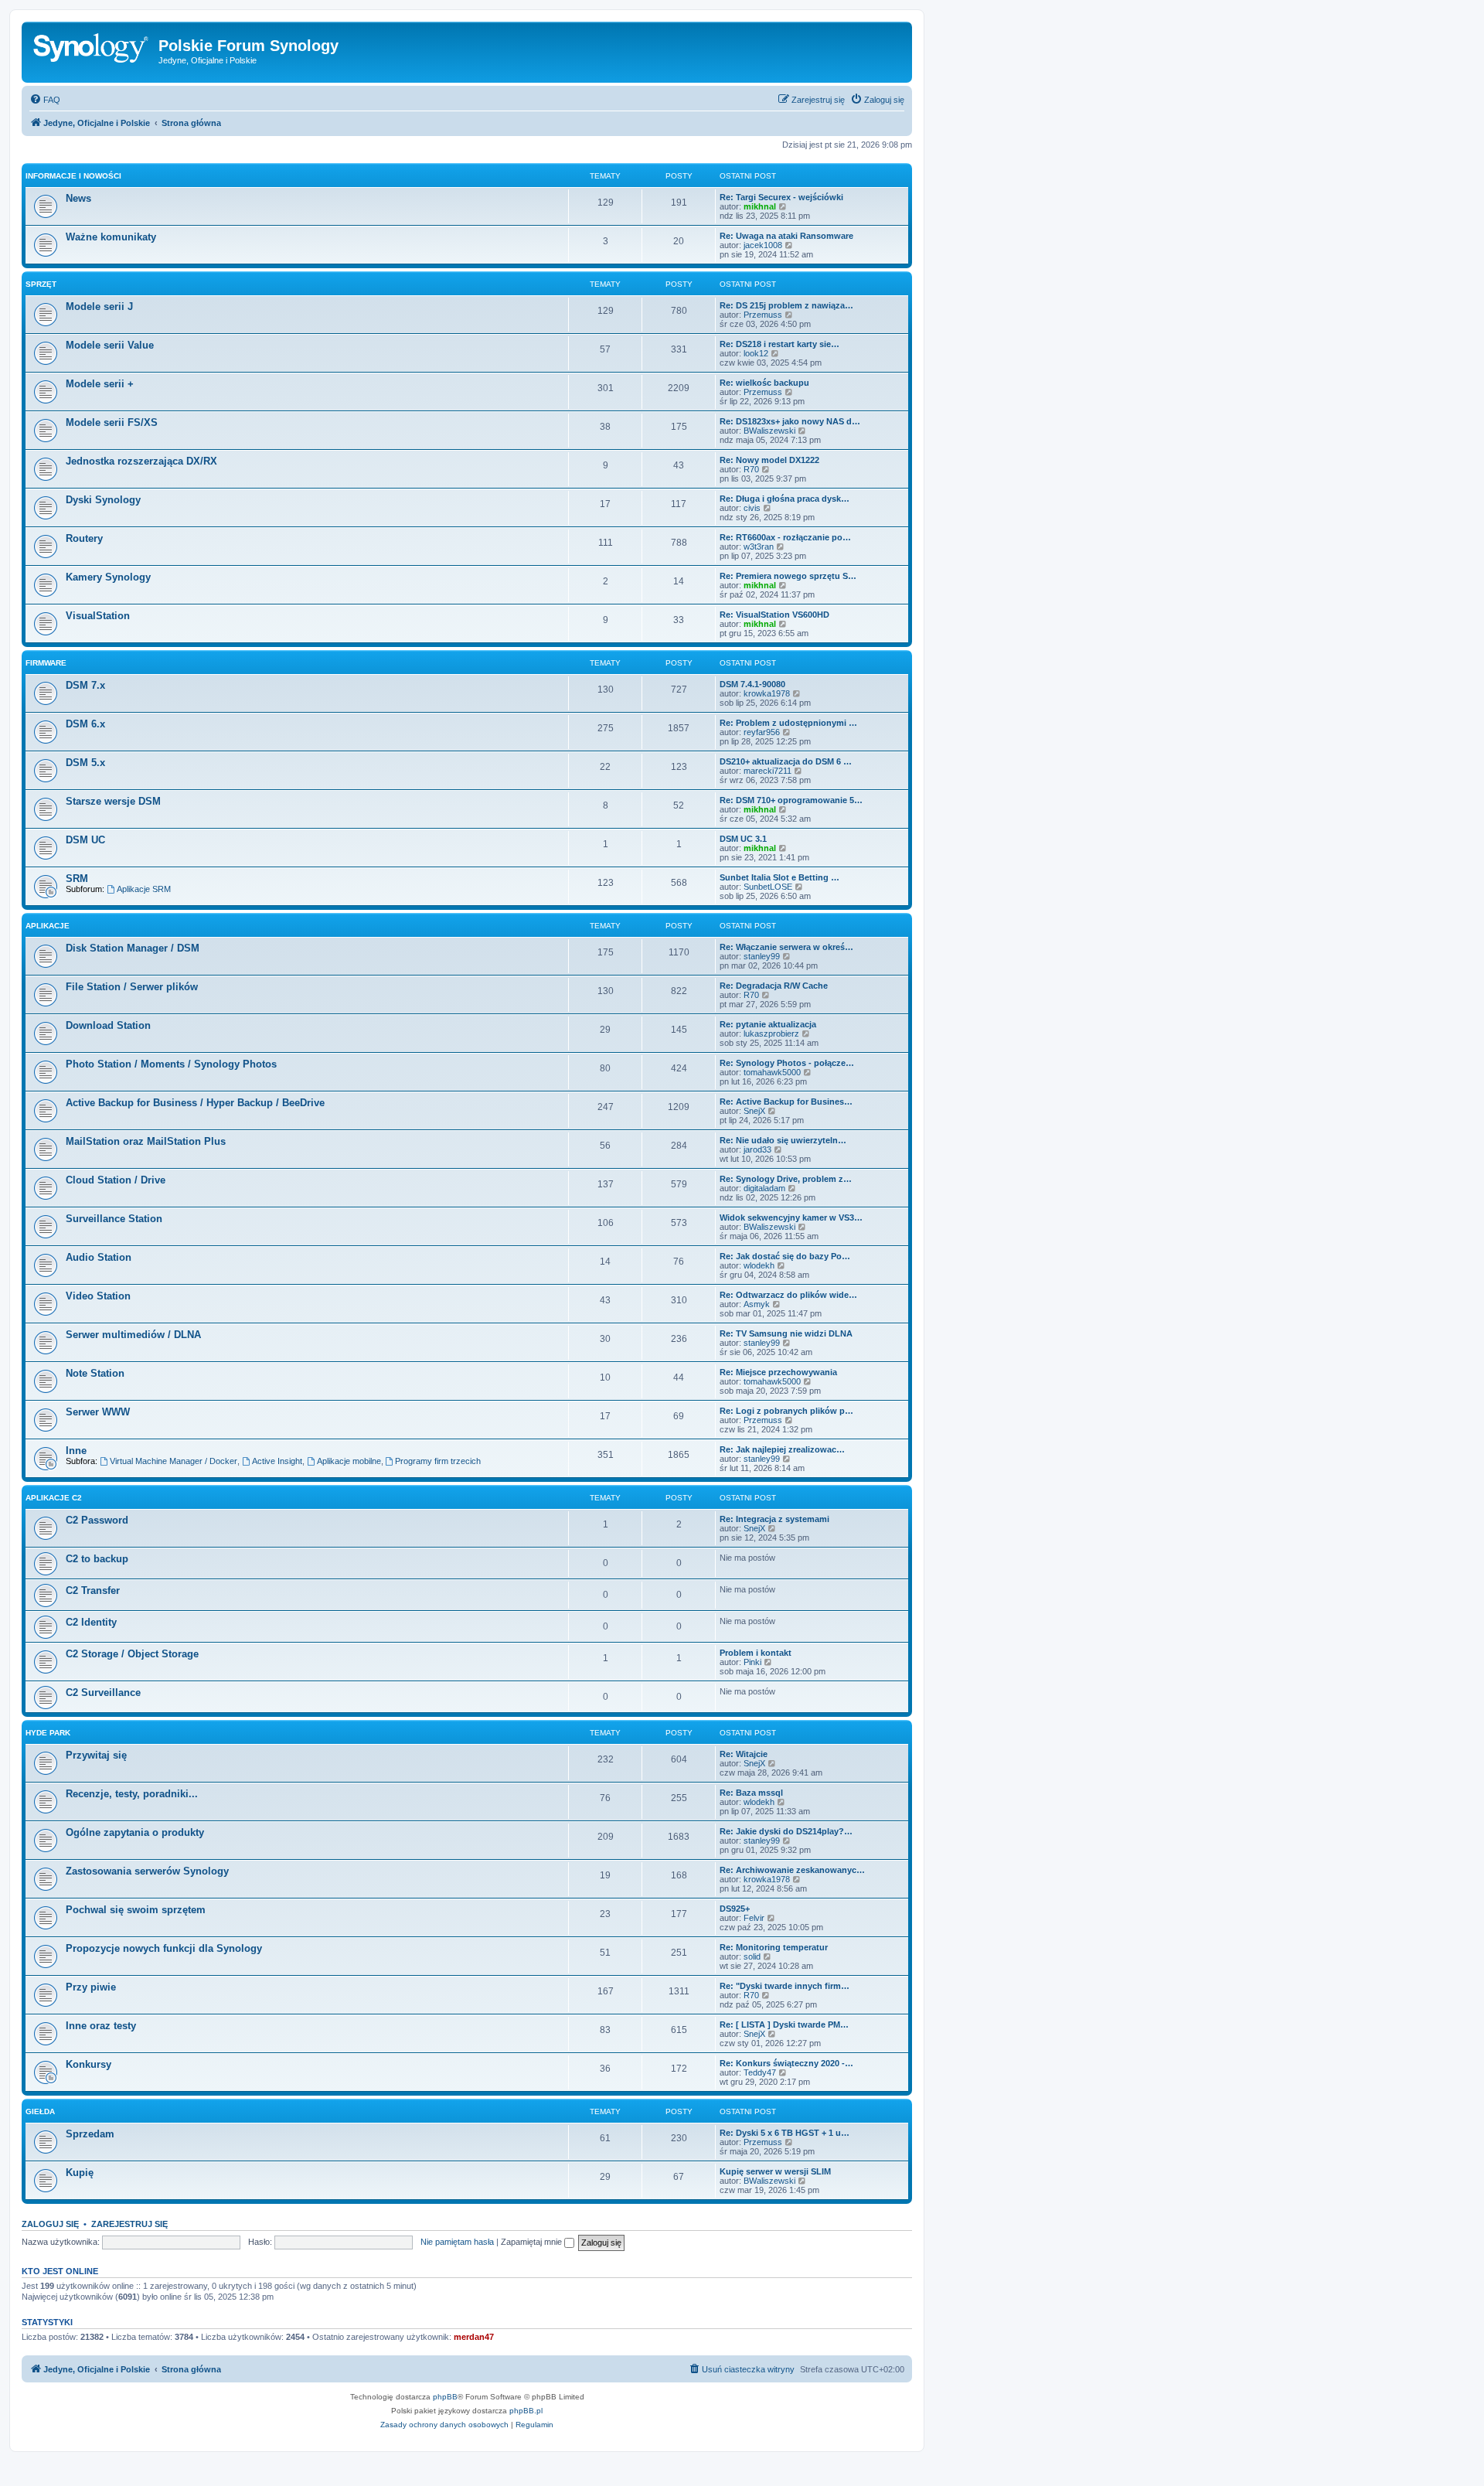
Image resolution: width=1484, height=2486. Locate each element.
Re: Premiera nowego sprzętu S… (788, 576)
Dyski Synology (103, 500)
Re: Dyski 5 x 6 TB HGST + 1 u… (785, 2133)
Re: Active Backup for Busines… (786, 1102)
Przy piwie (91, 1987)
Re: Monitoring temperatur (774, 1947)
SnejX (754, 1111)
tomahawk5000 (772, 1072)
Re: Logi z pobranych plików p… (786, 1411)
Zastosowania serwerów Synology (147, 1871)
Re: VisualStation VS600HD (774, 615)
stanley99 (762, 956)
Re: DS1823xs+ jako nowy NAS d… (790, 421)
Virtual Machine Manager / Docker (174, 1461)
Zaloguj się (50, 2224)
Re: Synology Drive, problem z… (786, 1179)
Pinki (752, 1662)
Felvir (754, 1918)
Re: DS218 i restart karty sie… (779, 344)
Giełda (40, 2111)
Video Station (98, 1296)
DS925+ (735, 1909)
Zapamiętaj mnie (533, 2242)
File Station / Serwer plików (132, 987)
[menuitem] (45, 100)
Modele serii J (99, 306)
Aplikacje (48, 926)
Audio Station (99, 1257)
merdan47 (474, 2337)
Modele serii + (100, 384)
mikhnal (760, 206)
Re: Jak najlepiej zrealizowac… (782, 1449)
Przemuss (763, 315)
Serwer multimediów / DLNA (133, 1335)
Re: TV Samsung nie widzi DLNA (786, 1333)
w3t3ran (759, 547)
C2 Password (97, 1520)
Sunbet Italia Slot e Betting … (779, 877)
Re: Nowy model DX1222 (769, 460)
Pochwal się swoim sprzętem (136, 1910)
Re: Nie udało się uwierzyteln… (783, 1140)
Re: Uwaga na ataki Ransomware (786, 236)
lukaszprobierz (771, 1034)
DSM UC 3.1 (743, 839)
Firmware (46, 663)
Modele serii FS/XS (112, 422)
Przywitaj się (96, 1755)
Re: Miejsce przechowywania (778, 1372)
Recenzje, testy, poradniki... (132, 1794)
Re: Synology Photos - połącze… (787, 1063)
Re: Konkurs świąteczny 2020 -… (786, 2063)
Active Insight (277, 1461)
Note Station (95, 1373)
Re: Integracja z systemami (774, 1519)
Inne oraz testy (101, 2026)
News (78, 198)
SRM (77, 879)
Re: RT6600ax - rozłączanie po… (785, 537)
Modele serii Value (110, 345)
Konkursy (88, 2064)
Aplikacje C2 (54, 1498)
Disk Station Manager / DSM (133, 948)
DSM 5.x (85, 763)
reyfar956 (762, 732)
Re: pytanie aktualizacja (768, 1024)
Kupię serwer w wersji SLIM (775, 2171)
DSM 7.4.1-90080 (752, 684)
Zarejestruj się (129, 2224)
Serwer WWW (98, 1412)
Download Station (108, 1025)
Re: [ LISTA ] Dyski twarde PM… (784, 2025)
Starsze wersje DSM (113, 801)
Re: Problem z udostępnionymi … (788, 723)
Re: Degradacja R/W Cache (774, 986)
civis (752, 508)
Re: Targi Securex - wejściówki (781, 197)
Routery (84, 538)
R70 (751, 469)
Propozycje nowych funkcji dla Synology (164, 1948)
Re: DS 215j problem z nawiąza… (786, 305)
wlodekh (759, 1265)
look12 (756, 353)
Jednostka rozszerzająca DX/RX (141, 461)
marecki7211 (768, 771)
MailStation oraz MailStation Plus (146, 1141)
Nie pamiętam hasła (457, 2242)
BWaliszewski (769, 431)
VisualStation (98, 616)
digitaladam (764, 1188)
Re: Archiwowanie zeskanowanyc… (792, 1870)
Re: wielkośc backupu (764, 383)
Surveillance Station (114, 1219)
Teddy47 (760, 2072)
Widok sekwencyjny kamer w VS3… (791, 1217)
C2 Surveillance (103, 1693)
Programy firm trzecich (438, 1461)
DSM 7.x (85, 685)
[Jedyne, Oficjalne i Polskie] (92, 50)
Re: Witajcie (744, 1754)
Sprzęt (41, 284)
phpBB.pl (526, 2411)
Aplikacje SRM (144, 889)
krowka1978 (767, 693)
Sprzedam (90, 2134)
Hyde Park (48, 1733)
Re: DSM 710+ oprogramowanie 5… (791, 800)
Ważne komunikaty (111, 237)
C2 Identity (91, 1622)
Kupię (80, 2173)
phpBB (445, 2397)
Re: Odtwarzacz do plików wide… (788, 1295)
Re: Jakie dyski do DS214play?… (786, 1831)
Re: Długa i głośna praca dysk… (785, 499)
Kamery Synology (108, 577)
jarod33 (757, 1149)
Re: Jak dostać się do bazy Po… (785, 1256)
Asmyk (757, 1304)
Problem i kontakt (756, 1653)
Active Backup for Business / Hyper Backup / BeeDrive (195, 1103)
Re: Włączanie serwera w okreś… (786, 947)
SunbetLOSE (768, 887)
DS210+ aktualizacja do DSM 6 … (786, 761)
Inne (76, 1451)
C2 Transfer (93, 1590)
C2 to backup (97, 1559)
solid (752, 1956)
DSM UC (85, 840)
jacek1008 (763, 245)
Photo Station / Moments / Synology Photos (171, 1064)
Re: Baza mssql (751, 1793)
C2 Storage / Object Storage (132, 1654)
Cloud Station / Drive (116, 1180)
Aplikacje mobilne (349, 1461)
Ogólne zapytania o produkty (135, 1832)
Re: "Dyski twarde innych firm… (785, 1986)
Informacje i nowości (73, 176)
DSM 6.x (85, 724)
